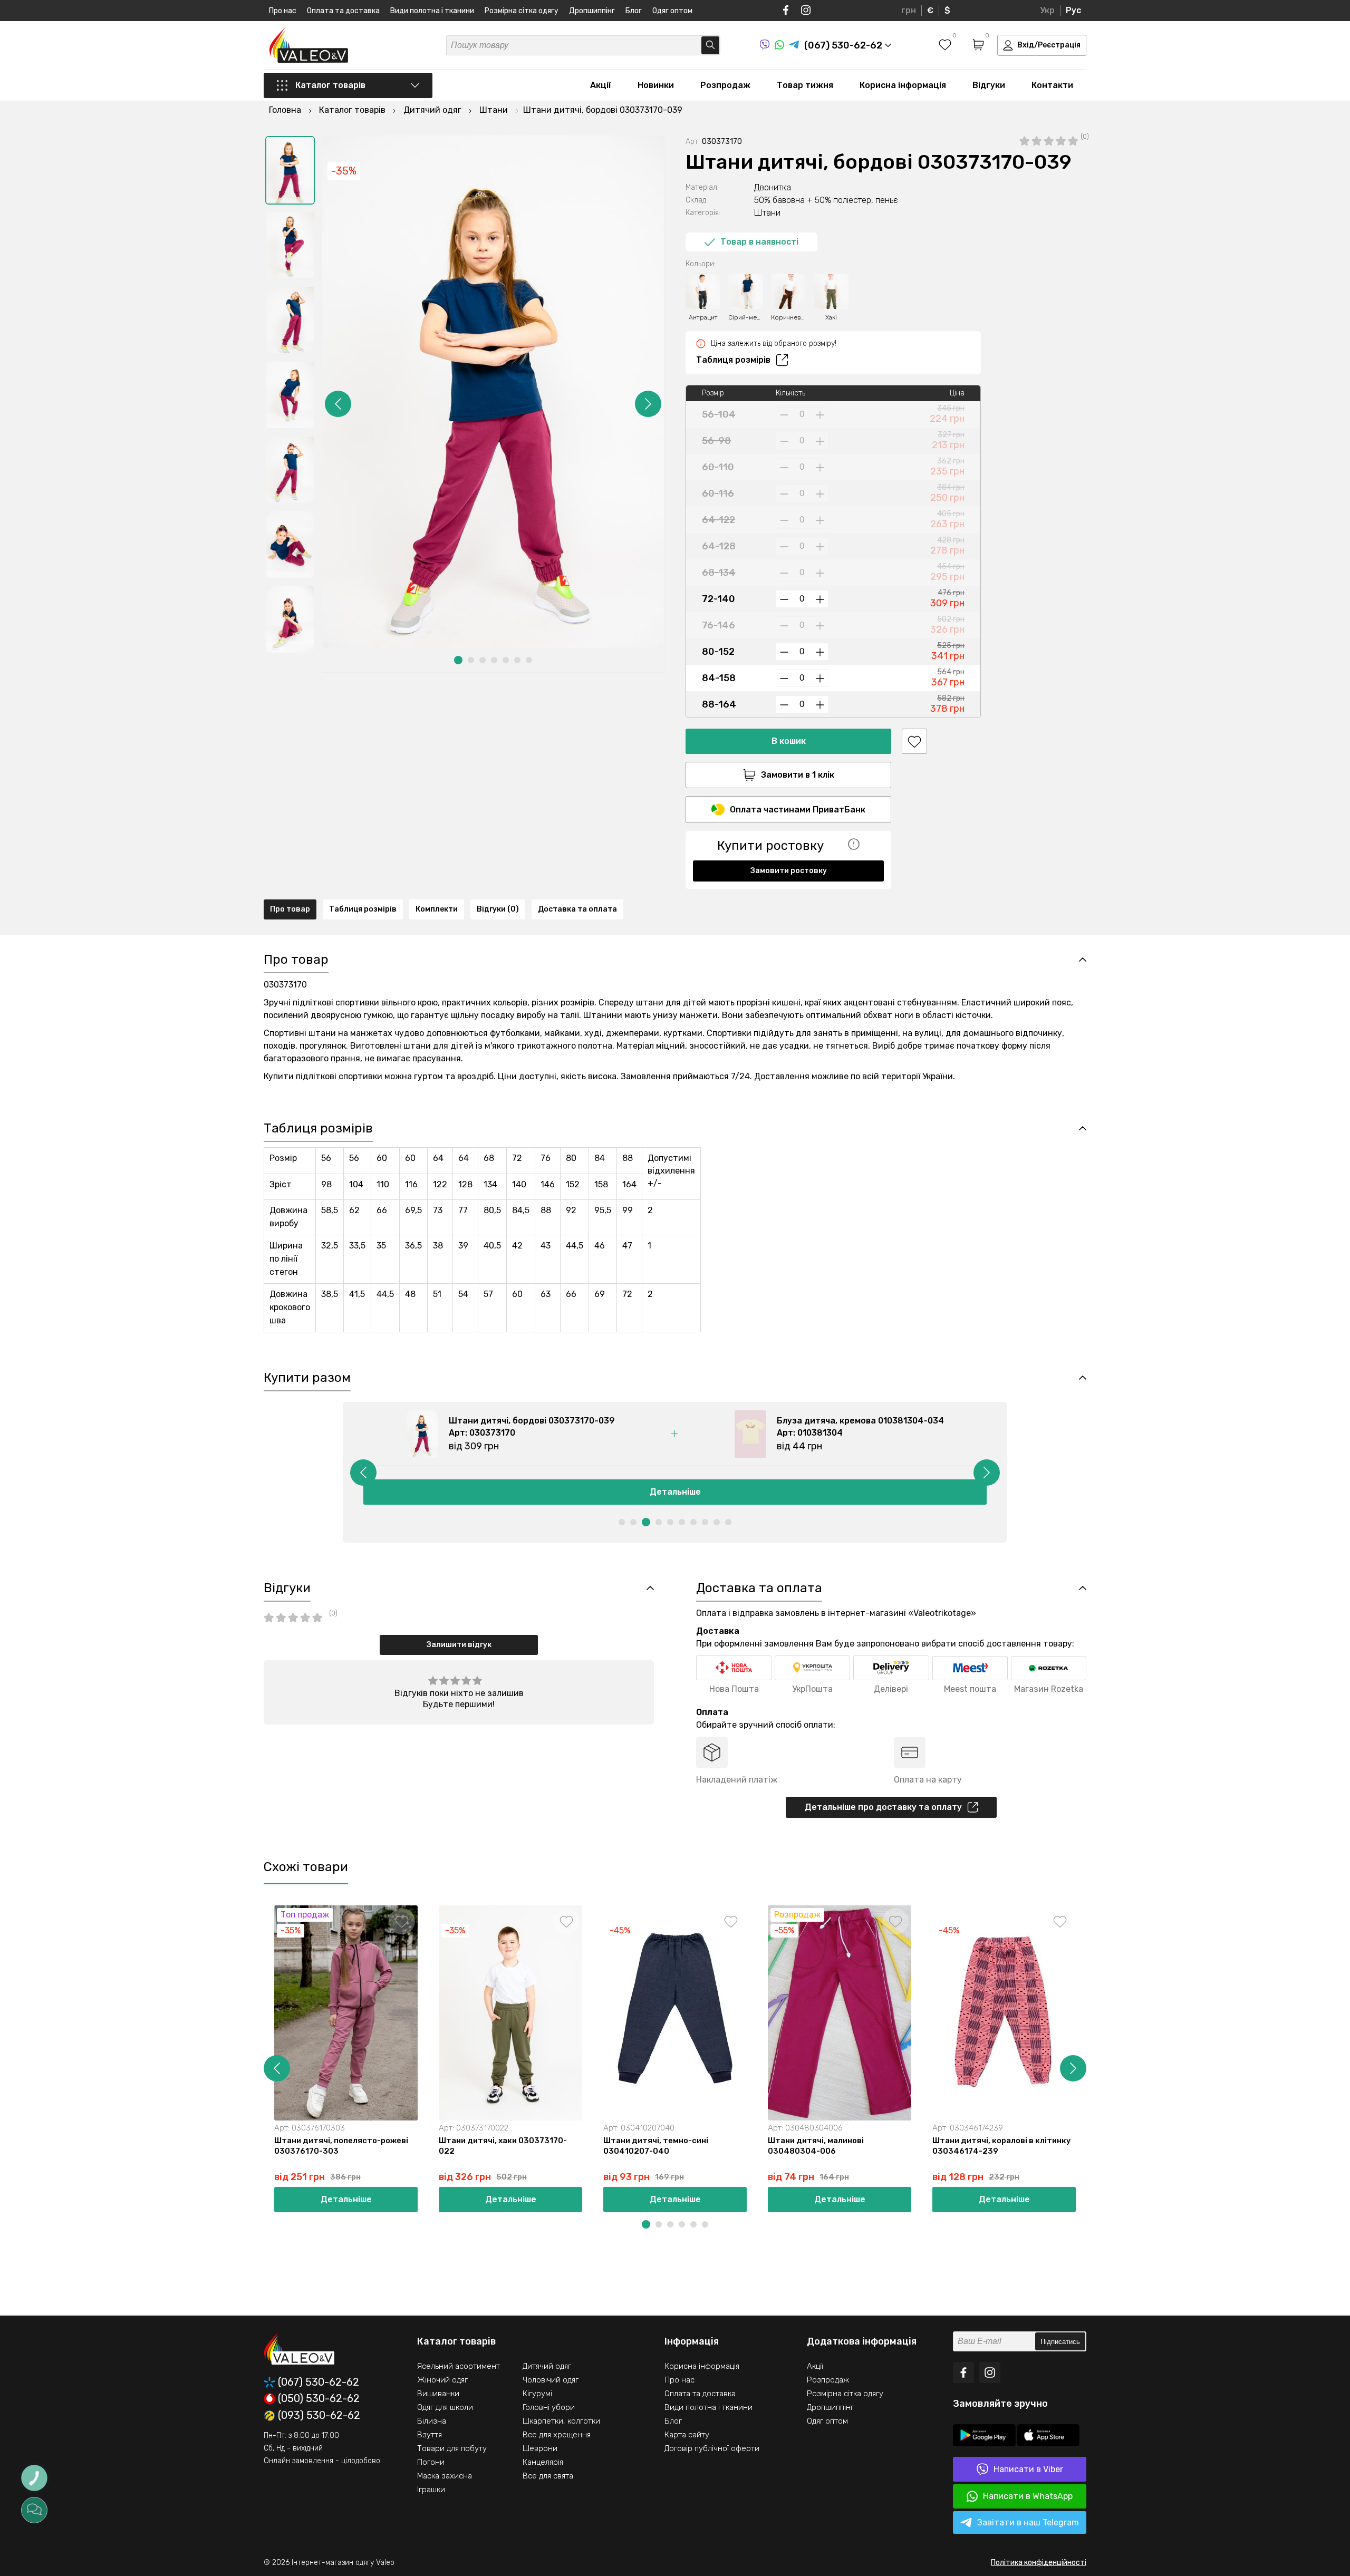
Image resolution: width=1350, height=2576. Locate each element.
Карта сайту (687, 2435)
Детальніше (675, 1492)
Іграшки (431, 2490)
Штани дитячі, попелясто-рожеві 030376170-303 (341, 2146)
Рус (1073, 10)
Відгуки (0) (498, 909)
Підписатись (1060, 2342)
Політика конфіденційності (1039, 2563)
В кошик (789, 741)
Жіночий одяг (442, 2380)
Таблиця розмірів (733, 360)
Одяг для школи (445, 2407)
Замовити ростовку (789, 871)
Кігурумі (537, 2394)
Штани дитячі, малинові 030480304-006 (816, 2146)
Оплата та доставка (343, 11)
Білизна (432, 2421)
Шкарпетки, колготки (561, 2421)
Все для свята (548, 2476)
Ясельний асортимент (459, 2366)
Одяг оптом (672, 11)
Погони (431, 2462)
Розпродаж (725, 85)
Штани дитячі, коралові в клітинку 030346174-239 (1002, 2146)
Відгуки (989, 85)
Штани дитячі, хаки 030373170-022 (503, 2146)
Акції (601, 85)
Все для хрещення (557, 2435)
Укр (1047, 10)
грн (909, 10)
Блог (634, 11)
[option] (290, 170)
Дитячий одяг (547, 2366)
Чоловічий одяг (551, 2380)
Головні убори (549, 2407)
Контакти (1052, 85)
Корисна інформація (903, 85)
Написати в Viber (1028, 2469)
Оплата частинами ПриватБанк (798, 810)
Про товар (290, 909)
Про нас (283, 11)
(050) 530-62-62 (319, 2399)
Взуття (430, 2435)
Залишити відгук (459, 1645)
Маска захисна (445, 2476)
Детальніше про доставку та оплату (883, 1807)
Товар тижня (805, 85)
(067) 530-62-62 (319, 2382)
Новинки (656, 85)
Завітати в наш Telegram (1028, 2522)
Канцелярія (543, 2462)
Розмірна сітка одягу (522, 11)
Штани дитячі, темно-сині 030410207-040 (656, 2146)
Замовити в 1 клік (798, 775)
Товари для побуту (452, 2448)
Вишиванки (438, 2394)
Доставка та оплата (577, 909)
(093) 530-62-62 (319, 2416)
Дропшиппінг (592, 11)
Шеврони (540, 2448)
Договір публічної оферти (712, 2448)
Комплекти (437, 909)
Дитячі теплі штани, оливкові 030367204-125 (1156, 2146)
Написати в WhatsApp (1028, 2496)
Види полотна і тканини (432, 11)
